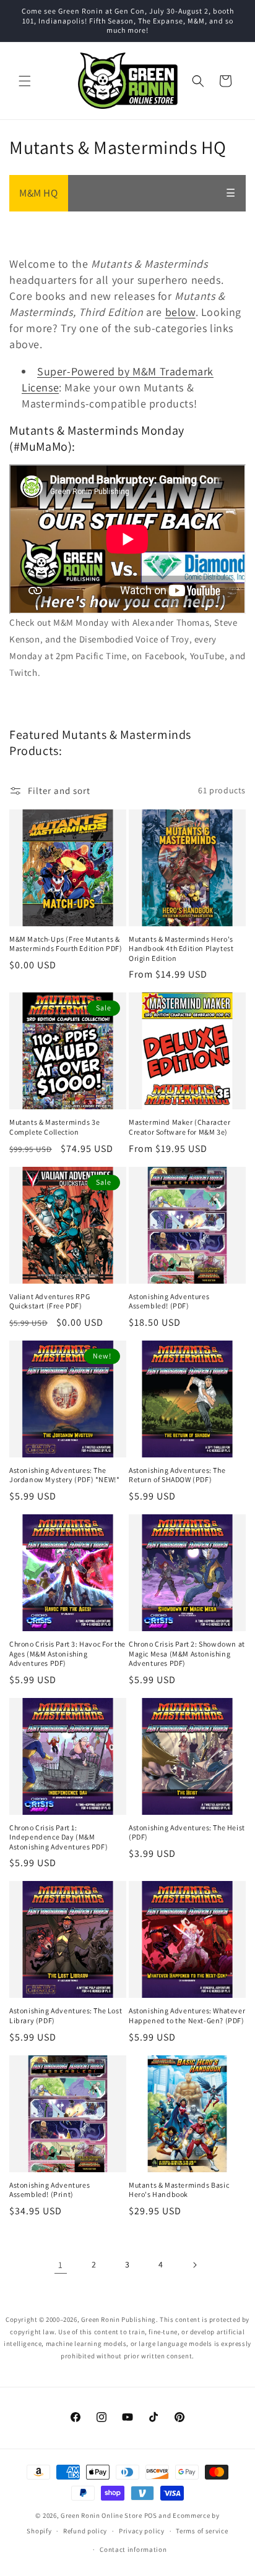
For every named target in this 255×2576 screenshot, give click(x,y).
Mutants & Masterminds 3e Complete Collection (54, 1127)
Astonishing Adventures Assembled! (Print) (50, 2190)
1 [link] (61, 2265)
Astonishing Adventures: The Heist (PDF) (187, 1832)
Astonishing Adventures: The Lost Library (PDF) (66, 2015)
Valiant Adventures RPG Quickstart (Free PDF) (50, 1301)
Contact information (133, 2549)
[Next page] (194, 2265)
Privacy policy (142, 2531)
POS (151, 2515)
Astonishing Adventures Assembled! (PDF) (169, 1301)
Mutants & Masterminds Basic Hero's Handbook (179, 2190)
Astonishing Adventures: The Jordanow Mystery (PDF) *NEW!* (64, 1475)
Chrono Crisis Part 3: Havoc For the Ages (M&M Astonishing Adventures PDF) (67, 1653)
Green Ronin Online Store (102, 2515)
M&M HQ (39, 193)
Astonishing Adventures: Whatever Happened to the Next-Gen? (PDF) (187, 2015)
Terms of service (202, 2531)
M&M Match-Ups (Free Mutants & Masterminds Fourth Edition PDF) (66, 944)
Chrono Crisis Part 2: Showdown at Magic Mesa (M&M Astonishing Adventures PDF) (187, 1653)
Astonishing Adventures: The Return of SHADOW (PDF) (177, 1475)
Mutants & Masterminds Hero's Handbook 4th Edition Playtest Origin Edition (181, 949)
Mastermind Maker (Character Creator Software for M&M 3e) (179, 1127)
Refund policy (85, 2531)
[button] (25, 81)
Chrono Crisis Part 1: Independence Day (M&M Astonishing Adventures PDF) (58, 1837)
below (180, 312)
